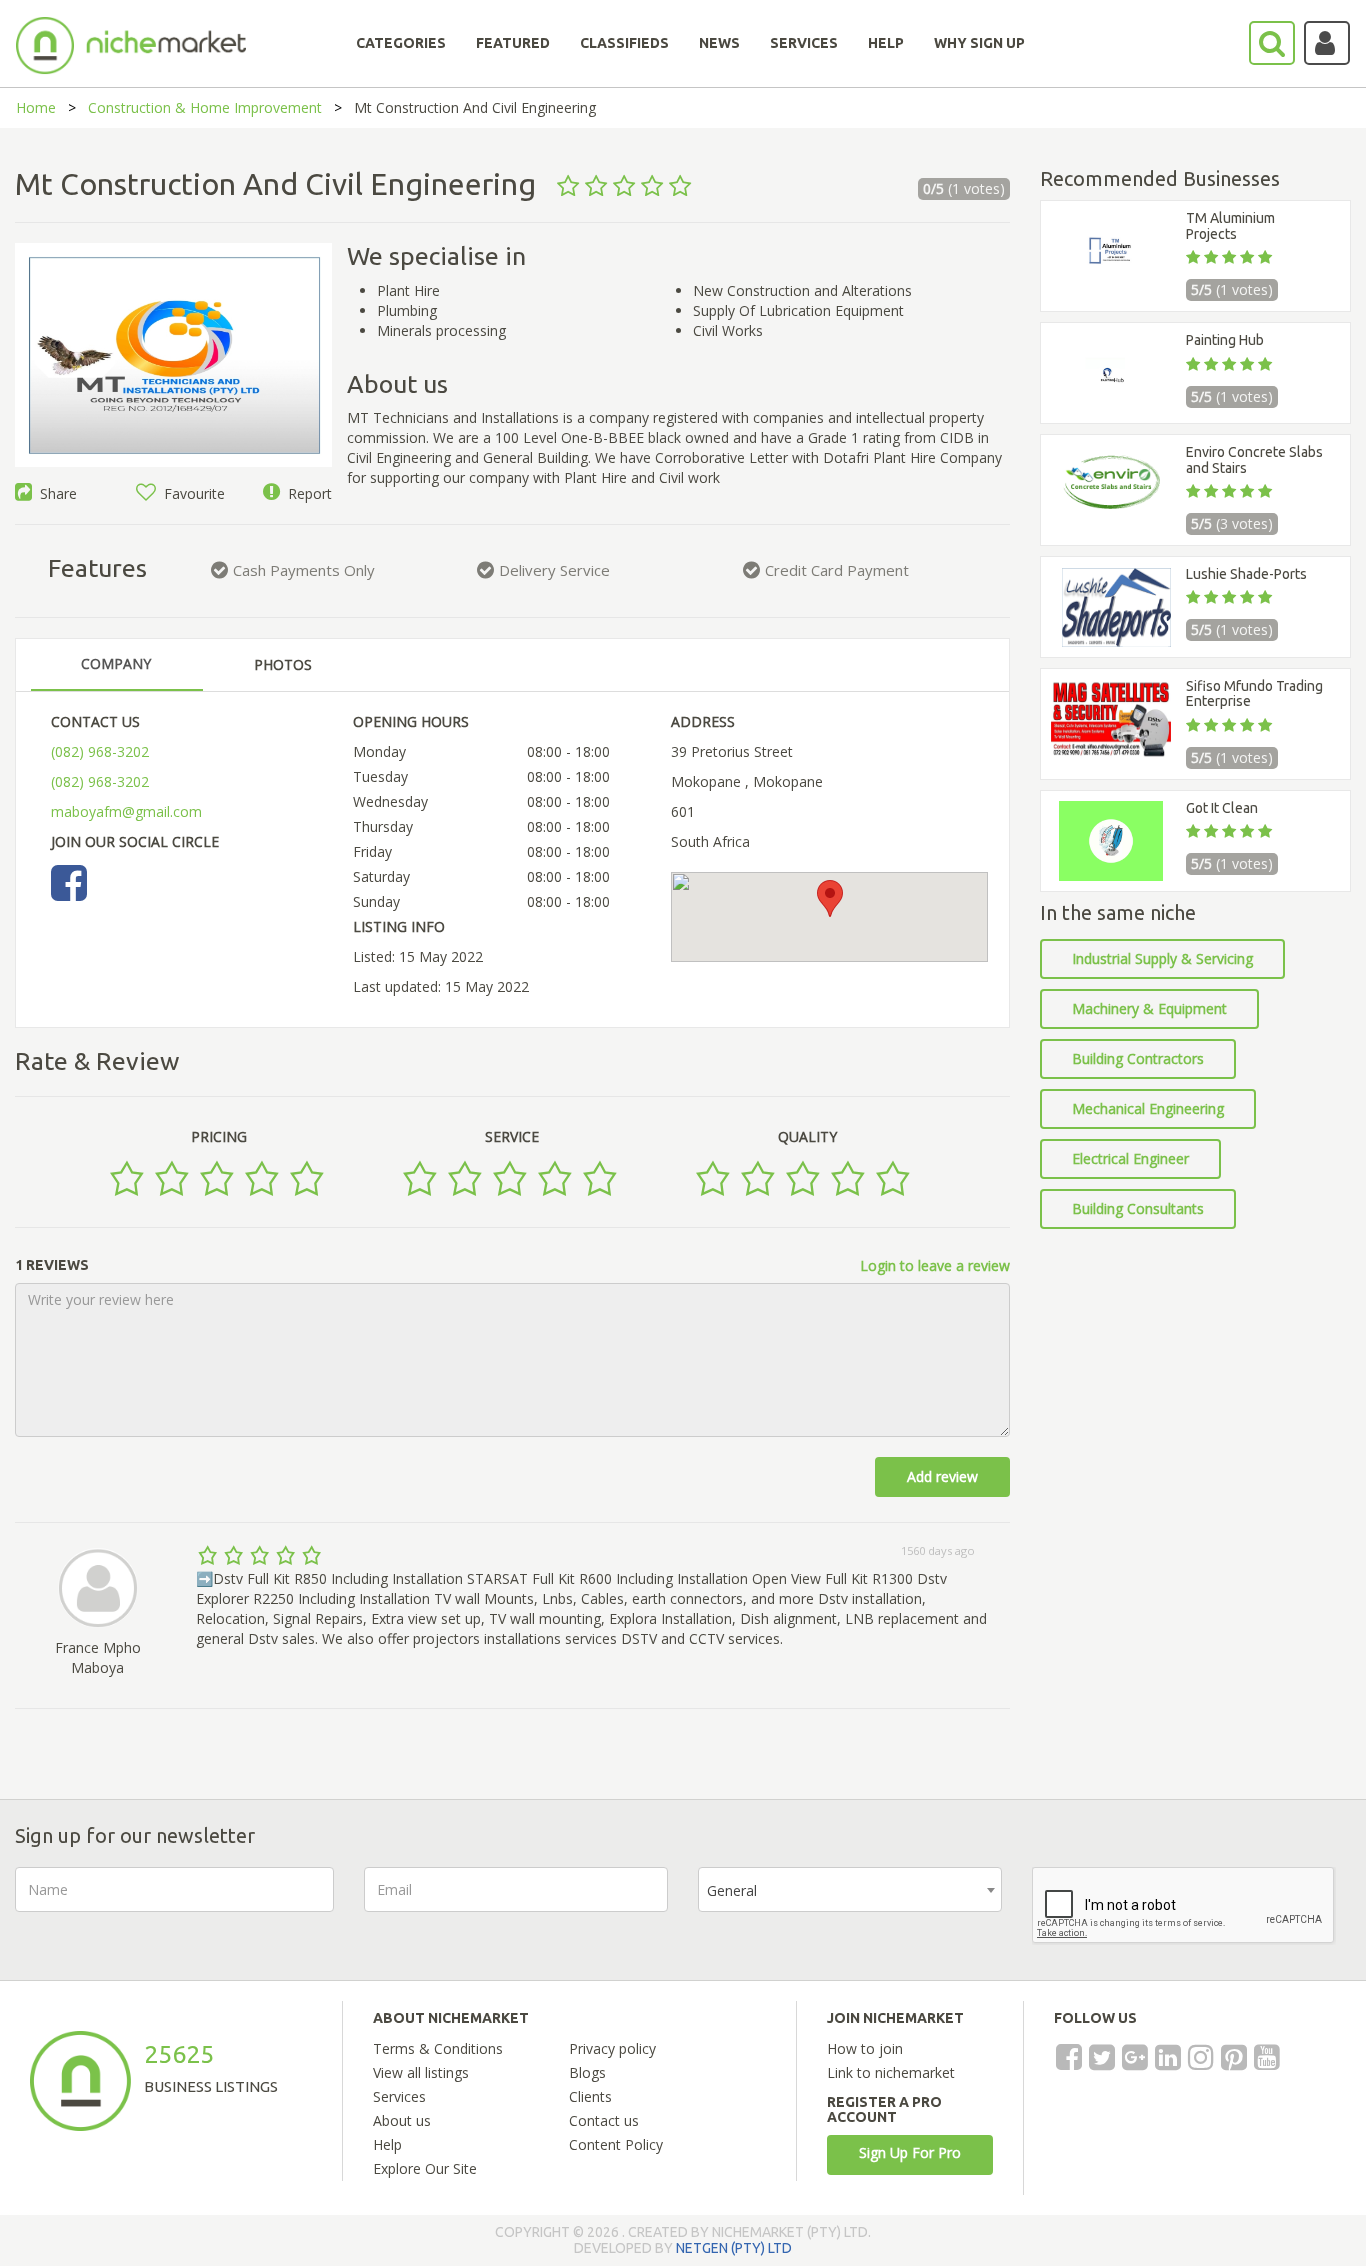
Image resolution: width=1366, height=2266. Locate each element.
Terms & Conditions (438, 2048)
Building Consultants (1138, 1208)
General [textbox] (732, 1890)
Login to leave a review (935, 1265)
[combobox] (850, 1889)
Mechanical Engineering (1148, 1108)
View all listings (421, 2072)
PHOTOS (283, 664)
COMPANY (116, 663)
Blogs (587, 2072)
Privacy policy (612, 2048)
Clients (590, 2096)
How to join (865, 2048)
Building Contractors (1138, 1058)
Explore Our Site (425, 2168)
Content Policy (616, 2144)
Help (387, 2144)
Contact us (604, 2120)
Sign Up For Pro (910, 2152)
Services (399, 2096)
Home (36, 107)
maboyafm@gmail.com (126, 811)
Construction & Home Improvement (205, 107)
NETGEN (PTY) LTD (734, 2248)
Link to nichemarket (891, 2072)
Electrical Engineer (1130, 1158)
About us (402, 2120)
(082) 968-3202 (100, 751)
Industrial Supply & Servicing (1162, 958)
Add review (942, 1476)
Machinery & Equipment (1149, 1008)
